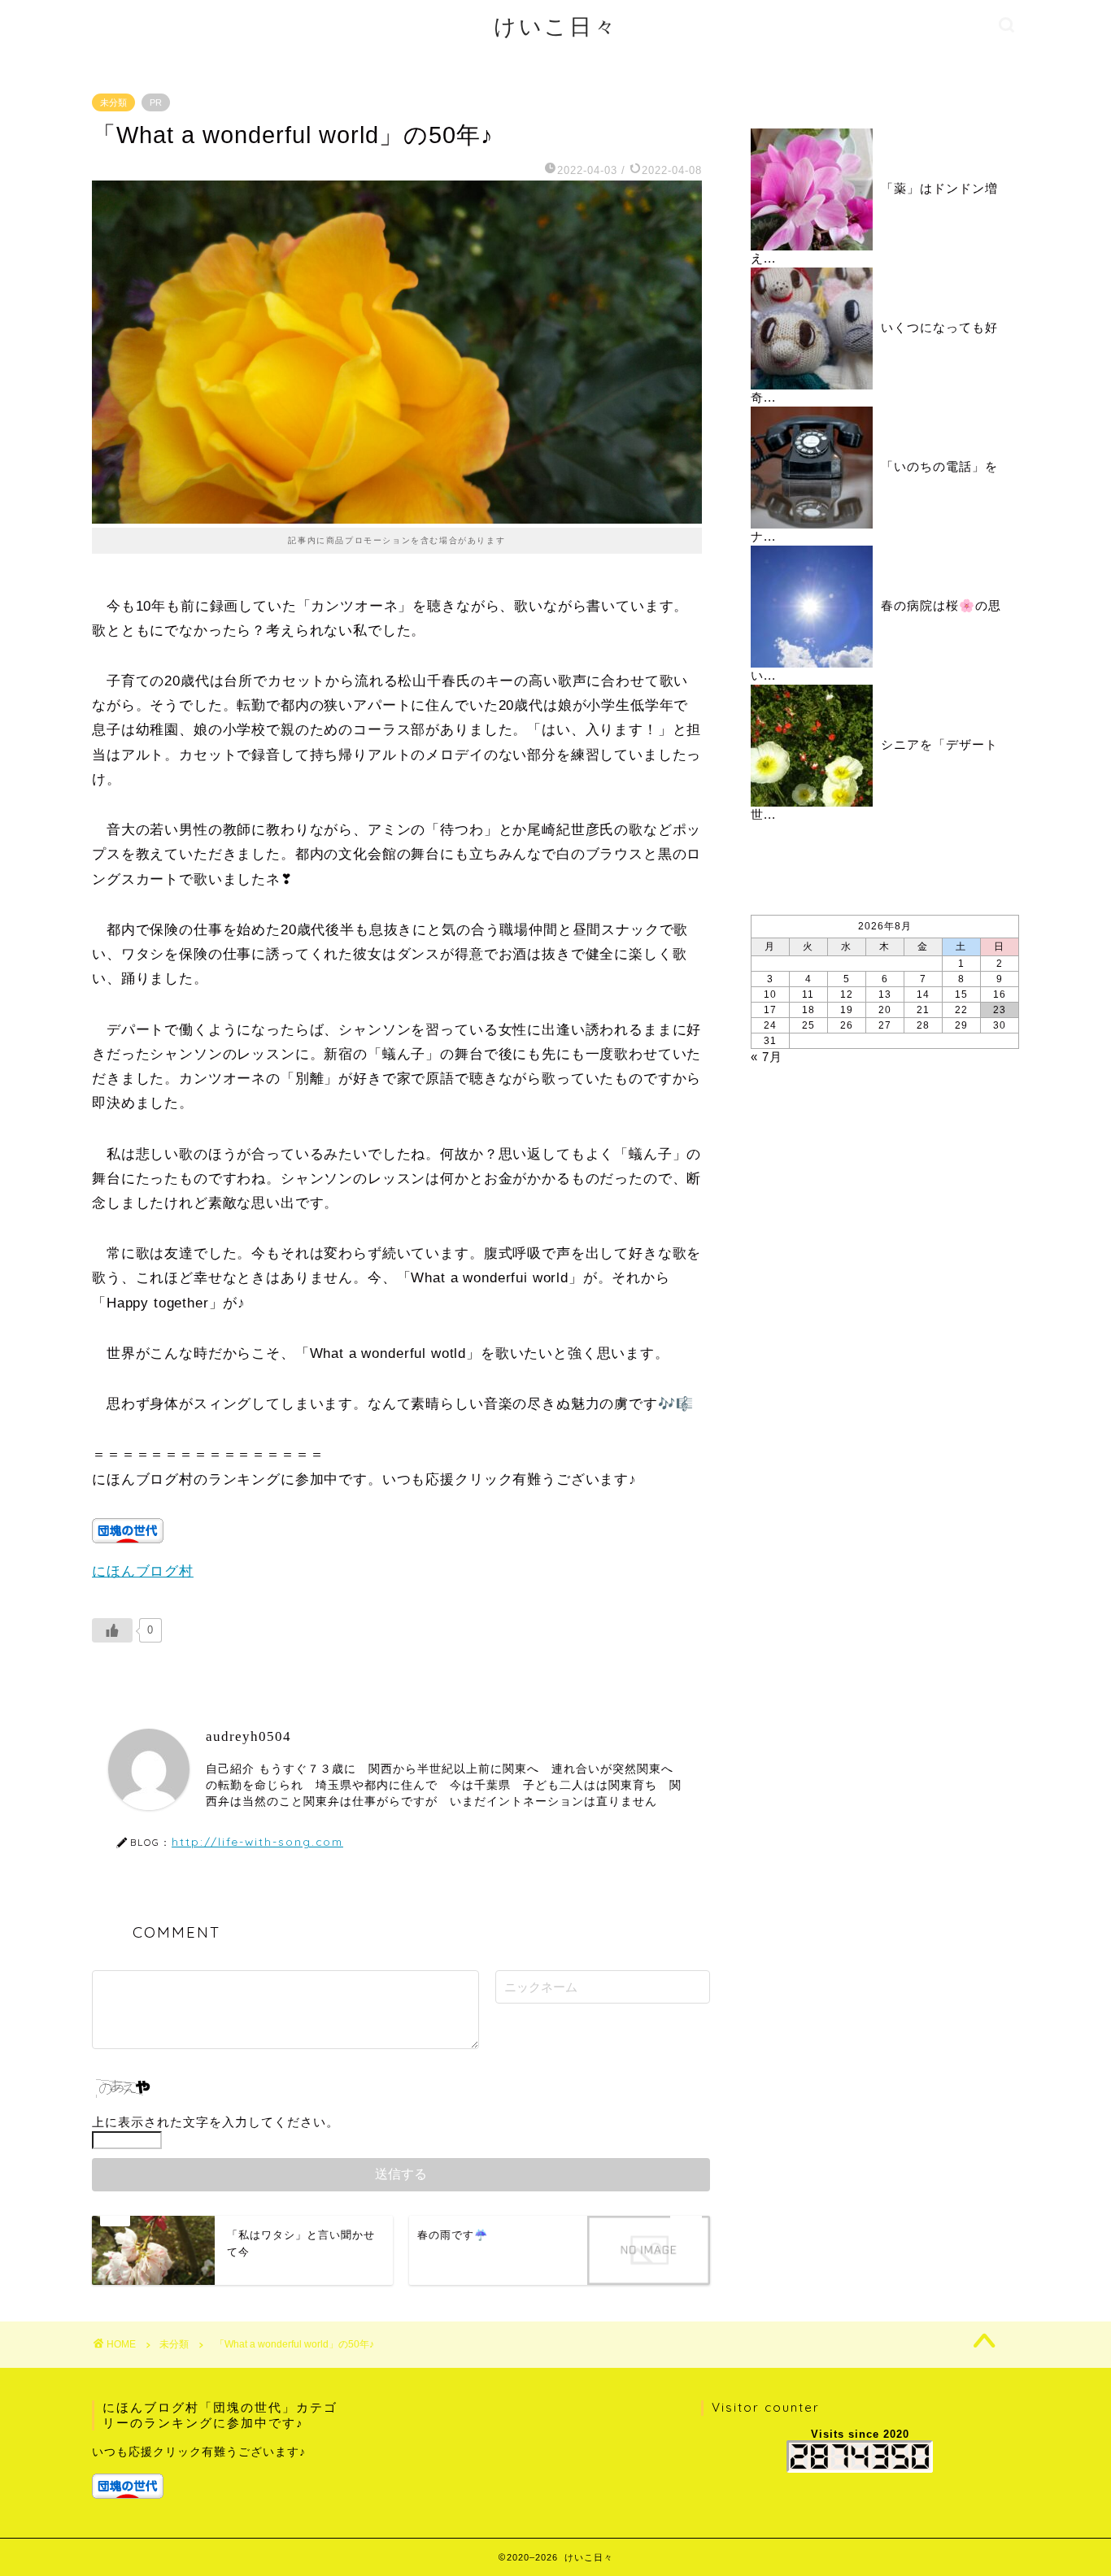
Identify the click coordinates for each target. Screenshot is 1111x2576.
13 (885, 994)
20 (885, 1010)
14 (923, 994)
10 (770, 994)
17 (770, 1010)
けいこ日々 (556, 26)
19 (847, 1010)
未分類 (113, 102)
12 (847, 994)
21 (923, 1010)
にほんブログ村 (143, 1571)
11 (808, 994)
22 (961, 1010)
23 (1000, 1010)
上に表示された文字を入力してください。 (216, 2122)
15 (961, 994)
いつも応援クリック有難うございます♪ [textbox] (199, 2452)
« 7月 (767, 1057)
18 (808, 1010)
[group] (219, 2472)
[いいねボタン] (112, 1630)
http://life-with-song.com (257, 1841)
